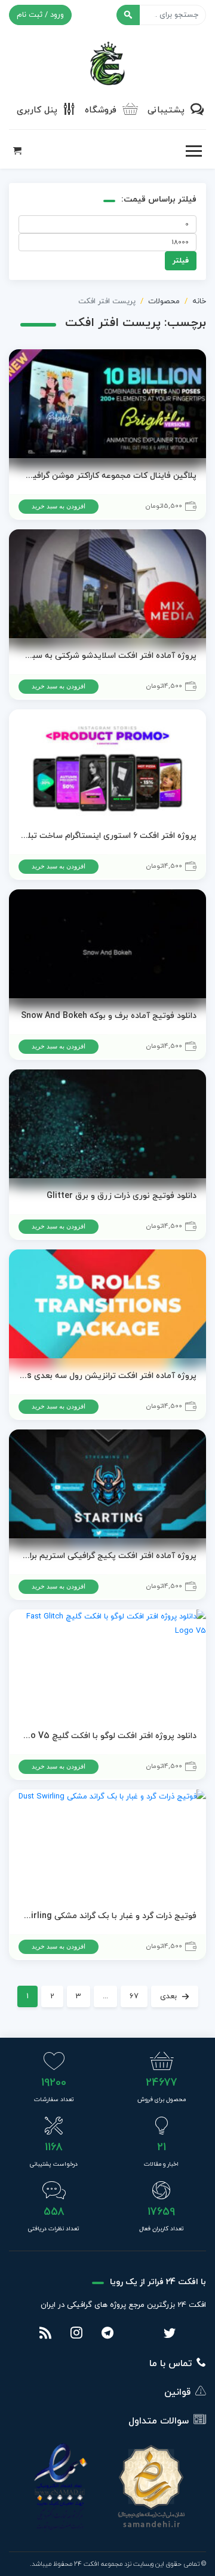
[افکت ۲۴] (107, 62)
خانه (199, 301)
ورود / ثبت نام (40, 15)
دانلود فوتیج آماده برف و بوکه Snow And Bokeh (109, 1016)
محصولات (164, 301)
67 (134, 1996)
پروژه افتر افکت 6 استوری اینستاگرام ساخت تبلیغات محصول (107, 836)
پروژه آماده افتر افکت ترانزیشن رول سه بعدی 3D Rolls (107, 1376)
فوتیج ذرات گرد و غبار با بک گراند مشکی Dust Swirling (107, 1916)
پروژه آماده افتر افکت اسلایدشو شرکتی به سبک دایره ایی (107, 656)
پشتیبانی (166, 110)
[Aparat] (139, 2334)
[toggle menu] (193, 151)
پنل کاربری (37, 110)
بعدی (168, 1996)
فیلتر (181, 261)
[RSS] (45, 2334)
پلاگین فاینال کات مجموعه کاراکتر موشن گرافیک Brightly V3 (107, 476)
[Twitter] (170, 2334)
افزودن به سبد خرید (59, 506)
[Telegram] (107, 2334)
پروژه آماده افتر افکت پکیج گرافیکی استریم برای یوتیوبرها (107, 1556)
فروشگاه (101, 110)
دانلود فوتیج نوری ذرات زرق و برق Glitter (122, 1196)
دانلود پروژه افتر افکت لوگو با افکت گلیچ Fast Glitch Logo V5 (107, 1736)
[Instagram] (76, 2334)
